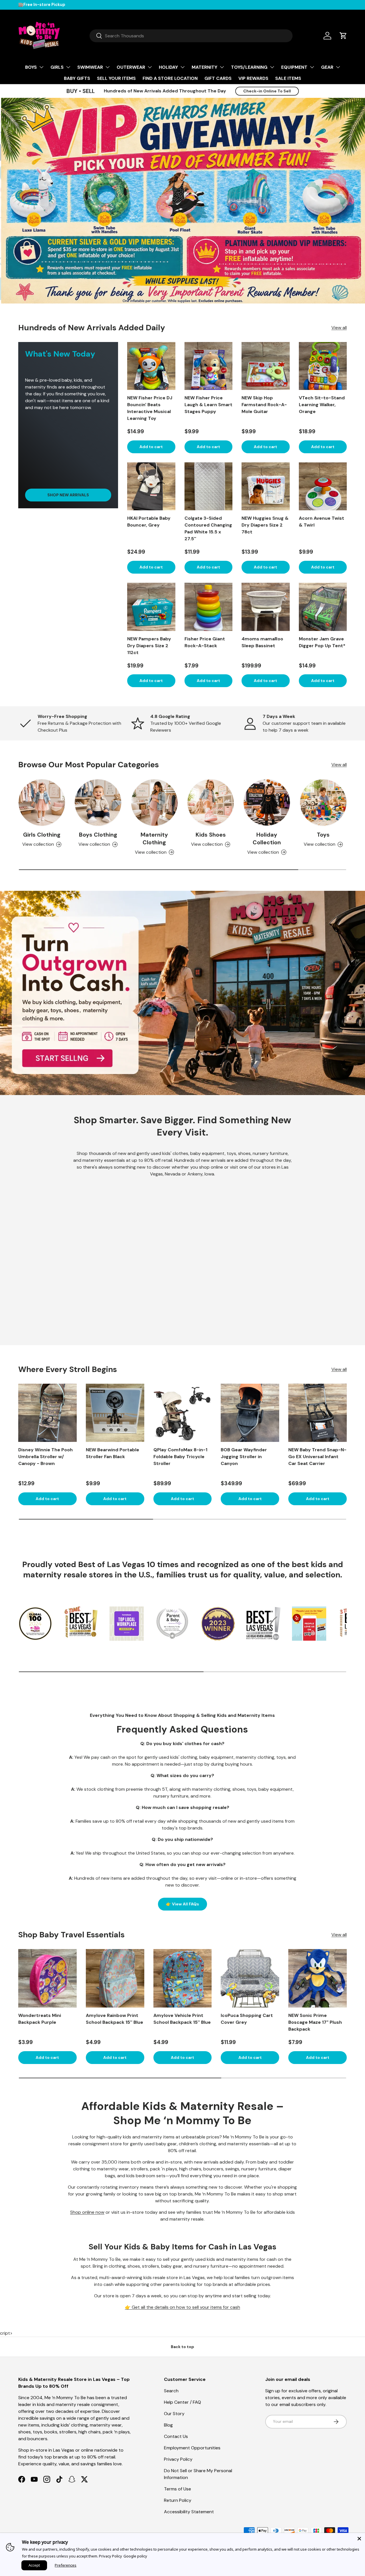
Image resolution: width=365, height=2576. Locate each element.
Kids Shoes (211, 835)
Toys (323, 835)
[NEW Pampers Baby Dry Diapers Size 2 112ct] (151, 607)
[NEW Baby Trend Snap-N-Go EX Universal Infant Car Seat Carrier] (318, 1413)
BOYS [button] (31, 67)
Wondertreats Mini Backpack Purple (40, 2019)
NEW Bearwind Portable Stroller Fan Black (112, 1453)
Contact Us (176, 2436)
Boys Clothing (98, 835)
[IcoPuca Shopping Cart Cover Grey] (250, 1978)
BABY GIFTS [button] (77, 78)
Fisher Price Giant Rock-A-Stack (205, 642)
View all (339, 328)
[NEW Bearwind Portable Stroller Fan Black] (115, 1413)
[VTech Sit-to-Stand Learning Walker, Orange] (323, 366)
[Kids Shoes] (211, 803)
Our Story (174, 2414)
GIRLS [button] (57, 67)
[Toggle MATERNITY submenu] (222, 67)
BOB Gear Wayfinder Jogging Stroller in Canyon (244, 1457)
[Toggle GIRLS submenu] (68, 67)
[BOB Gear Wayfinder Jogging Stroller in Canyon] (250, 1413)
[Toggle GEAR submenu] (338, 67)
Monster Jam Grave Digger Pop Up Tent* (322, 642)
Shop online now (87, 2212)
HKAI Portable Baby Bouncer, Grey (149, 522)
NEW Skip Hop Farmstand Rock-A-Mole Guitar (264, 405)
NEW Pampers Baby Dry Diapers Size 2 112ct (149, 646)
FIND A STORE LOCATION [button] (170, 78)
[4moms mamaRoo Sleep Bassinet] (266, 607)
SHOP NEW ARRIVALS (68, 495)
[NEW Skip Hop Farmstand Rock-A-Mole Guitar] (266, 366)
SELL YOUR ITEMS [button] (116, 78)
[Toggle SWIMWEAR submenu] (108, 67)
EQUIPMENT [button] (294, 67)
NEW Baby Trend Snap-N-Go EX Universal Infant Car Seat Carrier (317, 1457)
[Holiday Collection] (267, 803)
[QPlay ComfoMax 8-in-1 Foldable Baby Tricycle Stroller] (183, 1413)
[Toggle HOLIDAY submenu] (182, 67)
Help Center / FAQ (182, 2402)
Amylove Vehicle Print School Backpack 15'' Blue (182, 2019)
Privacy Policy (178, 2459)
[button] (343, 36)
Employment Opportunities (192, 2448)
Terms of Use (178, 2489)
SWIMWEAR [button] (90, 67)
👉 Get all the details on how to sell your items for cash (182, 2307)
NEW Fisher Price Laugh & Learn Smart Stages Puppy (208, 405)
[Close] (359, 2539)
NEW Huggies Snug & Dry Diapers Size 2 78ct (265, 525)
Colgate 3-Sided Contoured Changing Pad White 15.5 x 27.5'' (208, 528)
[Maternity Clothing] (154, 803)
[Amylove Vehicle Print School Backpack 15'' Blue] (183, 1978)
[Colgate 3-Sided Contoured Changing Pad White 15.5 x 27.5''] (209, 486)
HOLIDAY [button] (168, 67)
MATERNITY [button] (204, 67)
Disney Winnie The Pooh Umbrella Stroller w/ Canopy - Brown (45, 1457)
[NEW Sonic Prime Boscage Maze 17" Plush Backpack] (318, 1978)
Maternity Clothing (154, 839)
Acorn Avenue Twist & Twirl (322, 522)
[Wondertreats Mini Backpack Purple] (47, 1978)
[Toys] (323, 803)
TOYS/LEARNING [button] (249, 67)
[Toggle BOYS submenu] (41, 67)
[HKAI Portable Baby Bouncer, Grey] (151, 486)
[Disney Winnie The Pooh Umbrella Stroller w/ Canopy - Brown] (47, 1413)
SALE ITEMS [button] (288, 78)
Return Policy (178, 2500)
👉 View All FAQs (182, 1904)
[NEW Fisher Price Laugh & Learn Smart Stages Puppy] (209, 366)
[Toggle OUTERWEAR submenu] (150, 67)
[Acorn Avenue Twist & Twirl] (323, 486)
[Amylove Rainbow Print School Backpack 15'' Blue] (115, 1978)
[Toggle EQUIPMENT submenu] (312, 67)
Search (171, 2391)
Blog (168, 2425)
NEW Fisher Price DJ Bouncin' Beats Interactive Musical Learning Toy (150, 408)
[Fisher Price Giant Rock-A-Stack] (209, 607)
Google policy (135, 2556)
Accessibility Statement (189, 2512)
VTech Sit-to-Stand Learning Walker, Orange (322, 405)
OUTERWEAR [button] (131, 67)
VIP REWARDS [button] (253, 78)
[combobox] (191, 36)
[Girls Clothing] (42, 803)
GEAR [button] (327, 67)
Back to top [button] (182, 2347)
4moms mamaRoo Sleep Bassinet (262, 642)
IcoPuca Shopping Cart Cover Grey (247, 2019)
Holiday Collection (267, 839)
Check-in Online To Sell (267, 91)
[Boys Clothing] (98, 803)
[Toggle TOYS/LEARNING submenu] (272, 67)
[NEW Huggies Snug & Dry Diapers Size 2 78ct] (266, 486)
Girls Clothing (42, 835)
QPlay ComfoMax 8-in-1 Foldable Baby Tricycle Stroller (180, 1457)
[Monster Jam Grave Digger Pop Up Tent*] (323, 607)
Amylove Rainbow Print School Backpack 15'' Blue (114, 2019)
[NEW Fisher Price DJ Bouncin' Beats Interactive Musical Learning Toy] (151, 366)
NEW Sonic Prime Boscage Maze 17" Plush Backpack (315, 2022)
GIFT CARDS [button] (218, 78)
